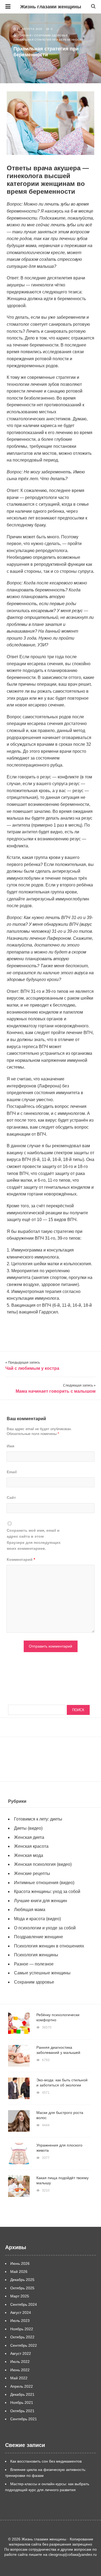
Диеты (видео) (28, 1828)
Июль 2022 (20, 2362)
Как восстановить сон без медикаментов (46, 2461)
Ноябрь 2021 (22, 2402)
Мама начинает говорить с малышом (56, 1391)
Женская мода (29, 1855)
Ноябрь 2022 (22, 2329)
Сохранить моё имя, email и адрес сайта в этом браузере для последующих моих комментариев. (34, 1539)
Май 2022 (19, 2378)
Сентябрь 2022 (24, 2345)
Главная (25, 35)
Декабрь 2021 (22, 2394)
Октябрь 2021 (22, 2411)
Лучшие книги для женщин (41, 1901)
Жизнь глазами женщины (51, 7)
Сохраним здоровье (51, 35)
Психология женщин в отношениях (49, 1946)
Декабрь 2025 (22, 2280)
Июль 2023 (20, 2321)
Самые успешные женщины (42, 1973)
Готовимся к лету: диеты (38, 1819)
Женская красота (31, 1846)
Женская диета (29, 1837)
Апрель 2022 (22, 2386)
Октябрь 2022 (22, 2337)
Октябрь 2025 (22, 2288)
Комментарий (21, 1559)
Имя (11, 1446)
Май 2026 (19, 2272)
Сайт (11, 1497)
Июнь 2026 (20, 2263)
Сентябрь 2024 (24, 2304)
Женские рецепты (32, 1873)
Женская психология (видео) (43, 1864)
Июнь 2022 (20, 2370)
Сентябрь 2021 (24, 2419)
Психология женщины (36, 1955)
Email (12, 1472)
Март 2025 (20, 2296)
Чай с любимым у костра (32, 1368)
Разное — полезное (34, 1964)
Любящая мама (30, 1910)
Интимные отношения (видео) (44, 1883)
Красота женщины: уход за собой (47, 1892)
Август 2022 (21, 2353)
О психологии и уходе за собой (45, 1928)
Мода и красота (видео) (37, 1919)
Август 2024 (21, 2312)
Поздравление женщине (39, 1937)
